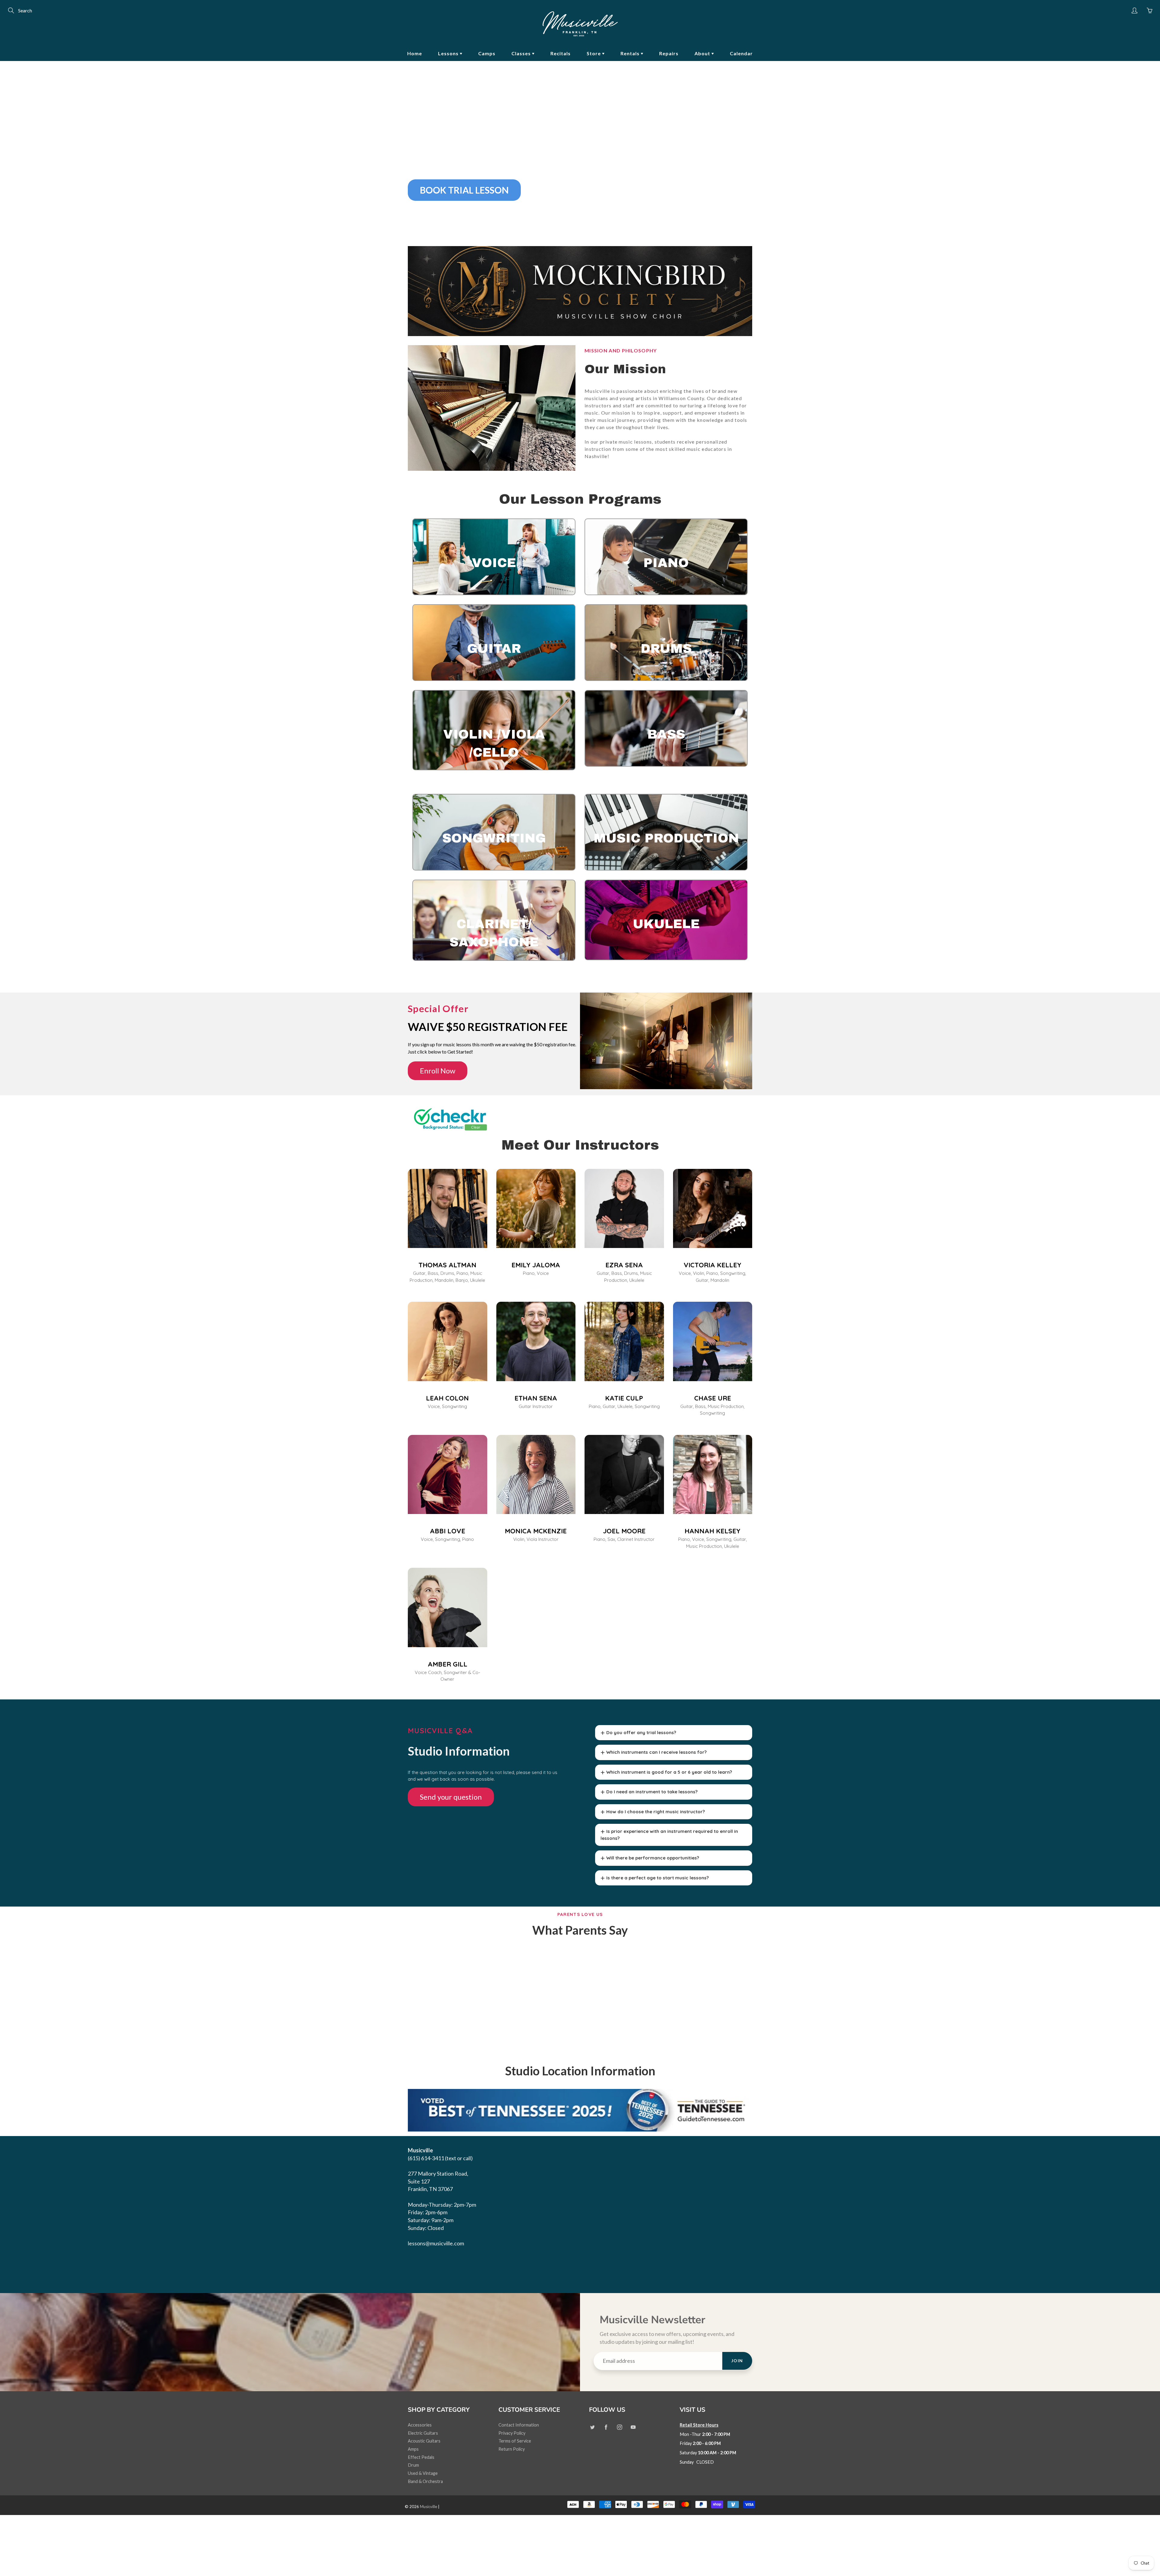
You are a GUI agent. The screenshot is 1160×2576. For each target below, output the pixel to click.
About (703, 53)
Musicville (429, 2507)
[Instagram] (619, 2427)
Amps (413, 2449)
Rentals (631, 53)
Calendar (741, 53)
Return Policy (512, 2449)
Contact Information (519, 2425)
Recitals (561, 53)
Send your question (451, 1797)
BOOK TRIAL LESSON (464, 190)
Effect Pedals (421, 2457)
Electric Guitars (423, 2433)
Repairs (669, 53)
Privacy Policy (512, 2433)
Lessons (449, 53)
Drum (413, 2465)
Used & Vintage (423, 2473)
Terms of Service (515, 2441)
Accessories (420, 2425)
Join (737, 2361)
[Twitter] (592, 2427)
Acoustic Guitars (424, 2441)
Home (415, 53)
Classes (522, 53)
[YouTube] (633, 2427)
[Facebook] (606, 2427)
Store (594, 53)
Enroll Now (438, 1071)
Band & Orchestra (425, 2481)
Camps (487, 53)
